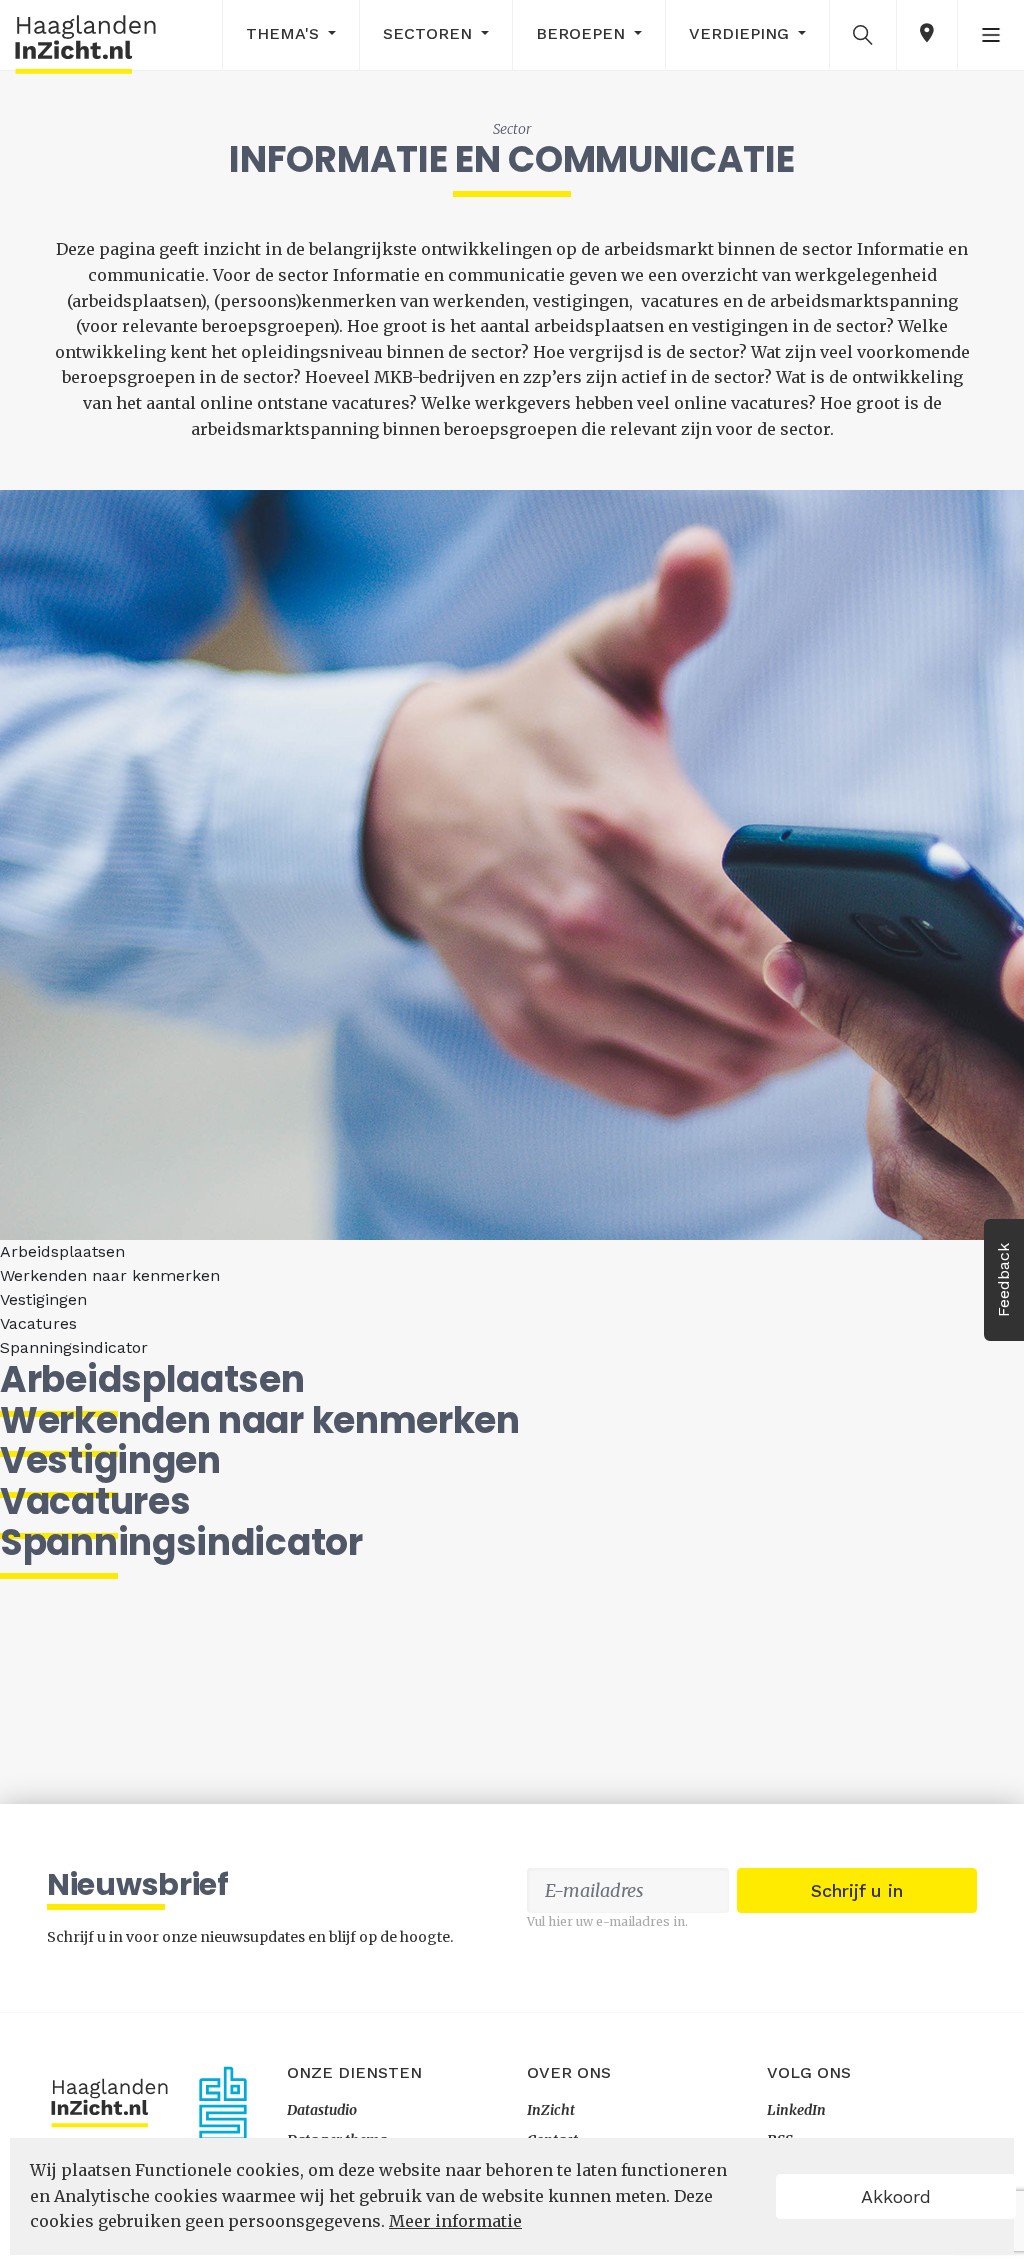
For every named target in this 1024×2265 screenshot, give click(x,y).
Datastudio (322, 2110)
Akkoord (896, 2196)
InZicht (551, 2110)
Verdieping (741, 33)
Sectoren (430, 33)
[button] (863, 34)
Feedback (1003, 1280)
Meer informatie (455, 2221)
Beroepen (583, 33)
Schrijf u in (857, 1890)
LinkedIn (796, 2110)
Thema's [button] (285, 33)
